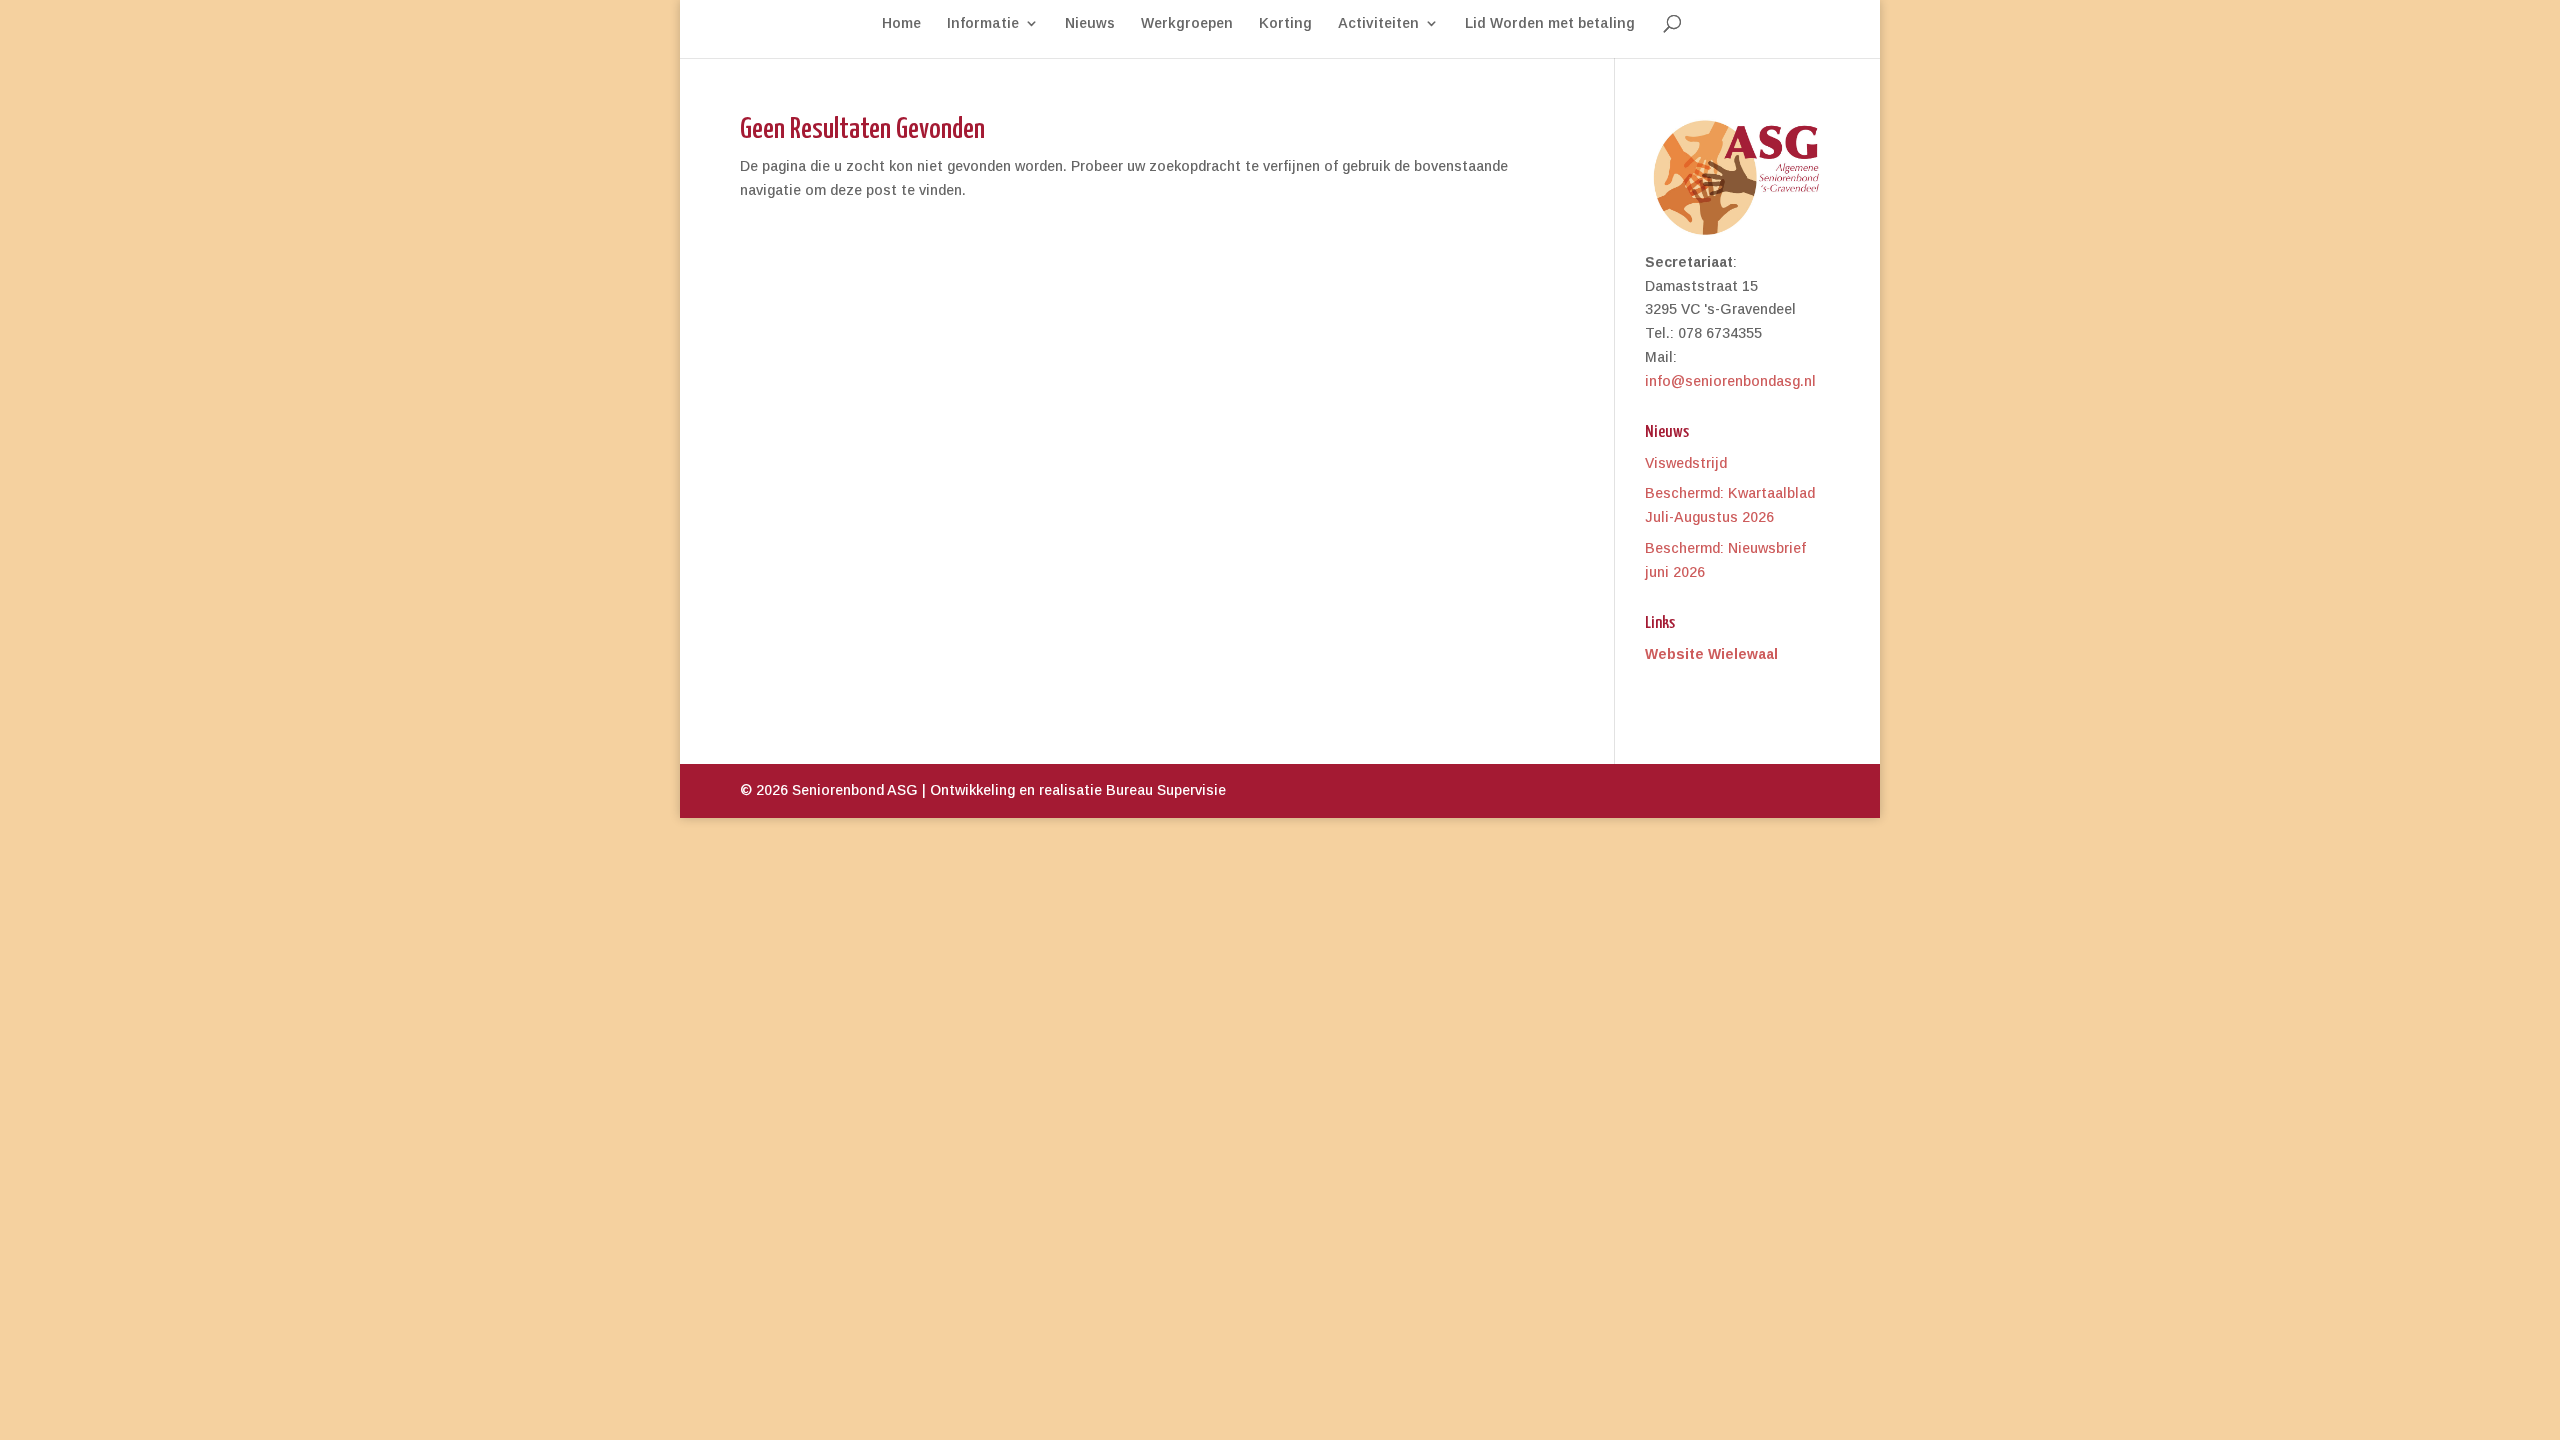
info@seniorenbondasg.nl (1730, 381)
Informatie (983, 23)
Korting (1285, 23)
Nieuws (1090, 23)
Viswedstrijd (1686, 463)
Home (901, 23)
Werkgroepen (1187, 23)
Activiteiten (1378, 23)
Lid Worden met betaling (1550, 23)
